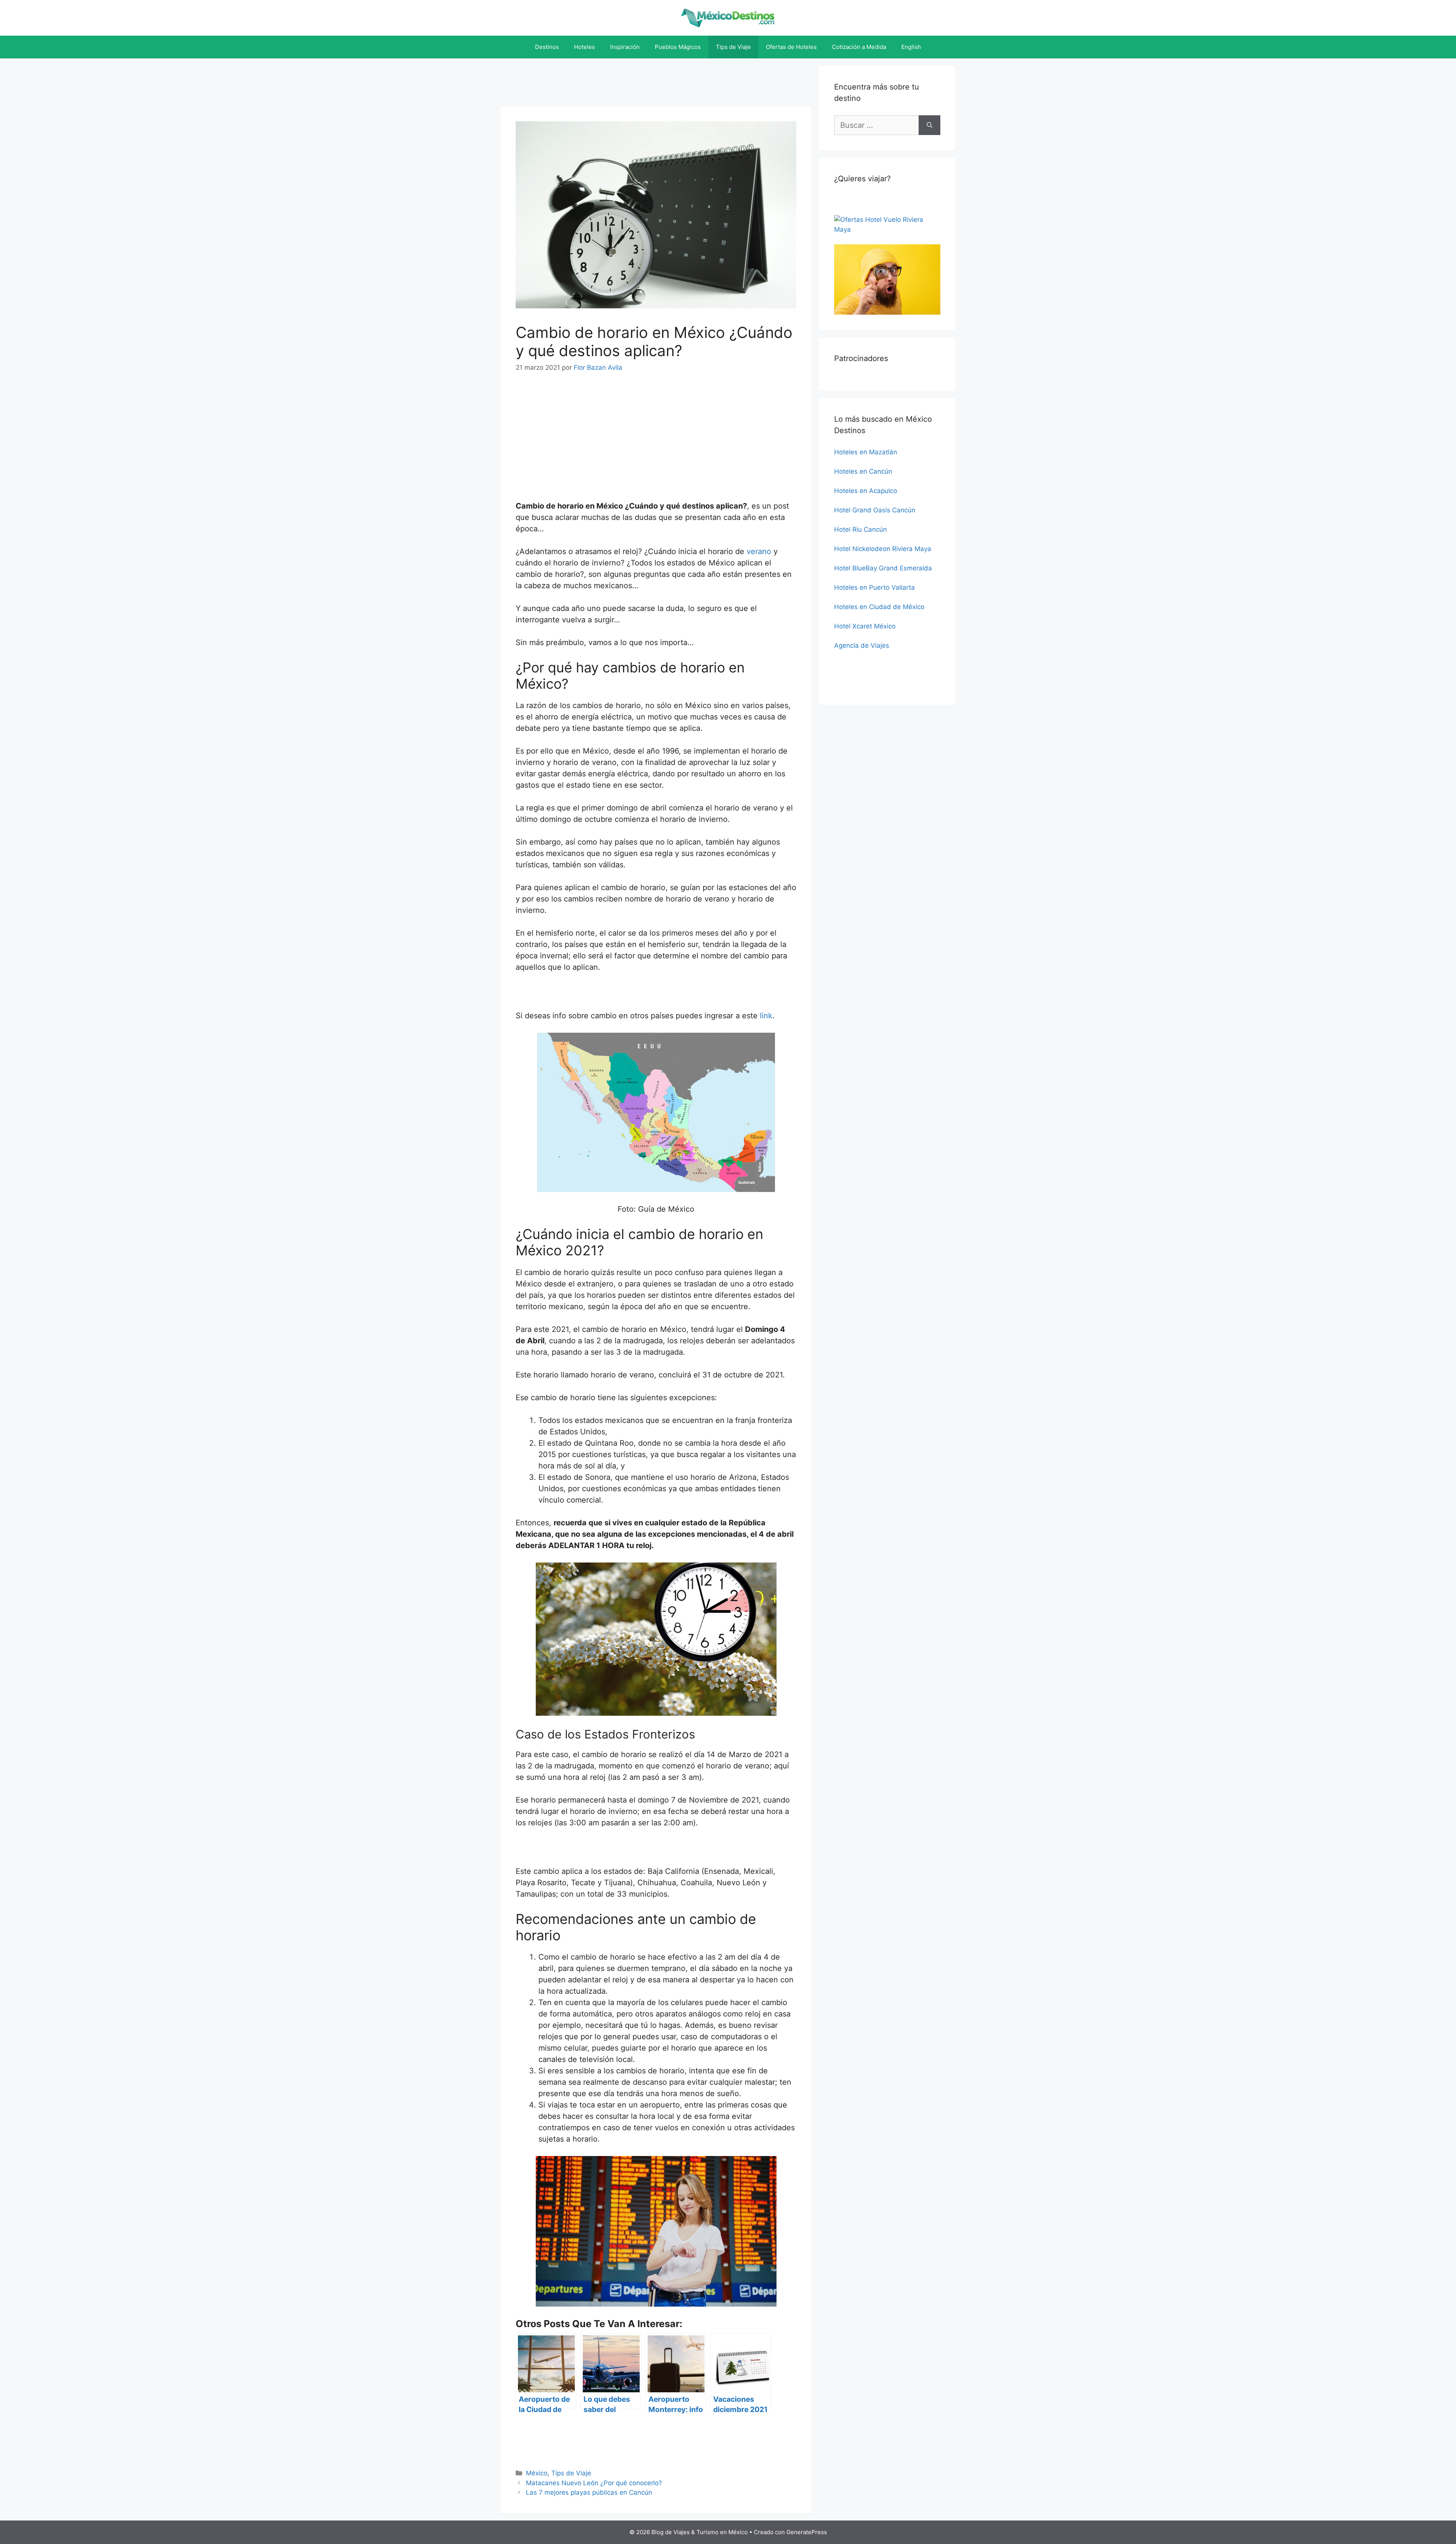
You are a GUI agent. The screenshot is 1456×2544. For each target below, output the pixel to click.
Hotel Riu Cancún (861, 529)
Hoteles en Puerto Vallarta (875, 587)
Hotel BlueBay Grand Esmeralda (883, 568)
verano (759, 551)
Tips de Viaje (733, 47)
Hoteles (584, 47)
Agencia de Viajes (862, 645)
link (766, 1016)
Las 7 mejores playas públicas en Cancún (589, 2492)
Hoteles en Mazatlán (866, 452)
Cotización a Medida (859, 47)
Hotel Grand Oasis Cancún (875, 510)
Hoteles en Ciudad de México (879, 607)
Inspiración (625, 47)
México (537, 2473)
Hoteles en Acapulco (866, 491)
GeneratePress (807, 2532)
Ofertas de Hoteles (791, 47)
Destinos (547, 47)
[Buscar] (930, 125)
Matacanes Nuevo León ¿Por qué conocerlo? (594, 2483)
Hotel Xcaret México (865, 626)
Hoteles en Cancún (863, 471)
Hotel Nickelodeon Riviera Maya (883, 549)
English (911, 47)
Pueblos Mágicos (678, 47)
